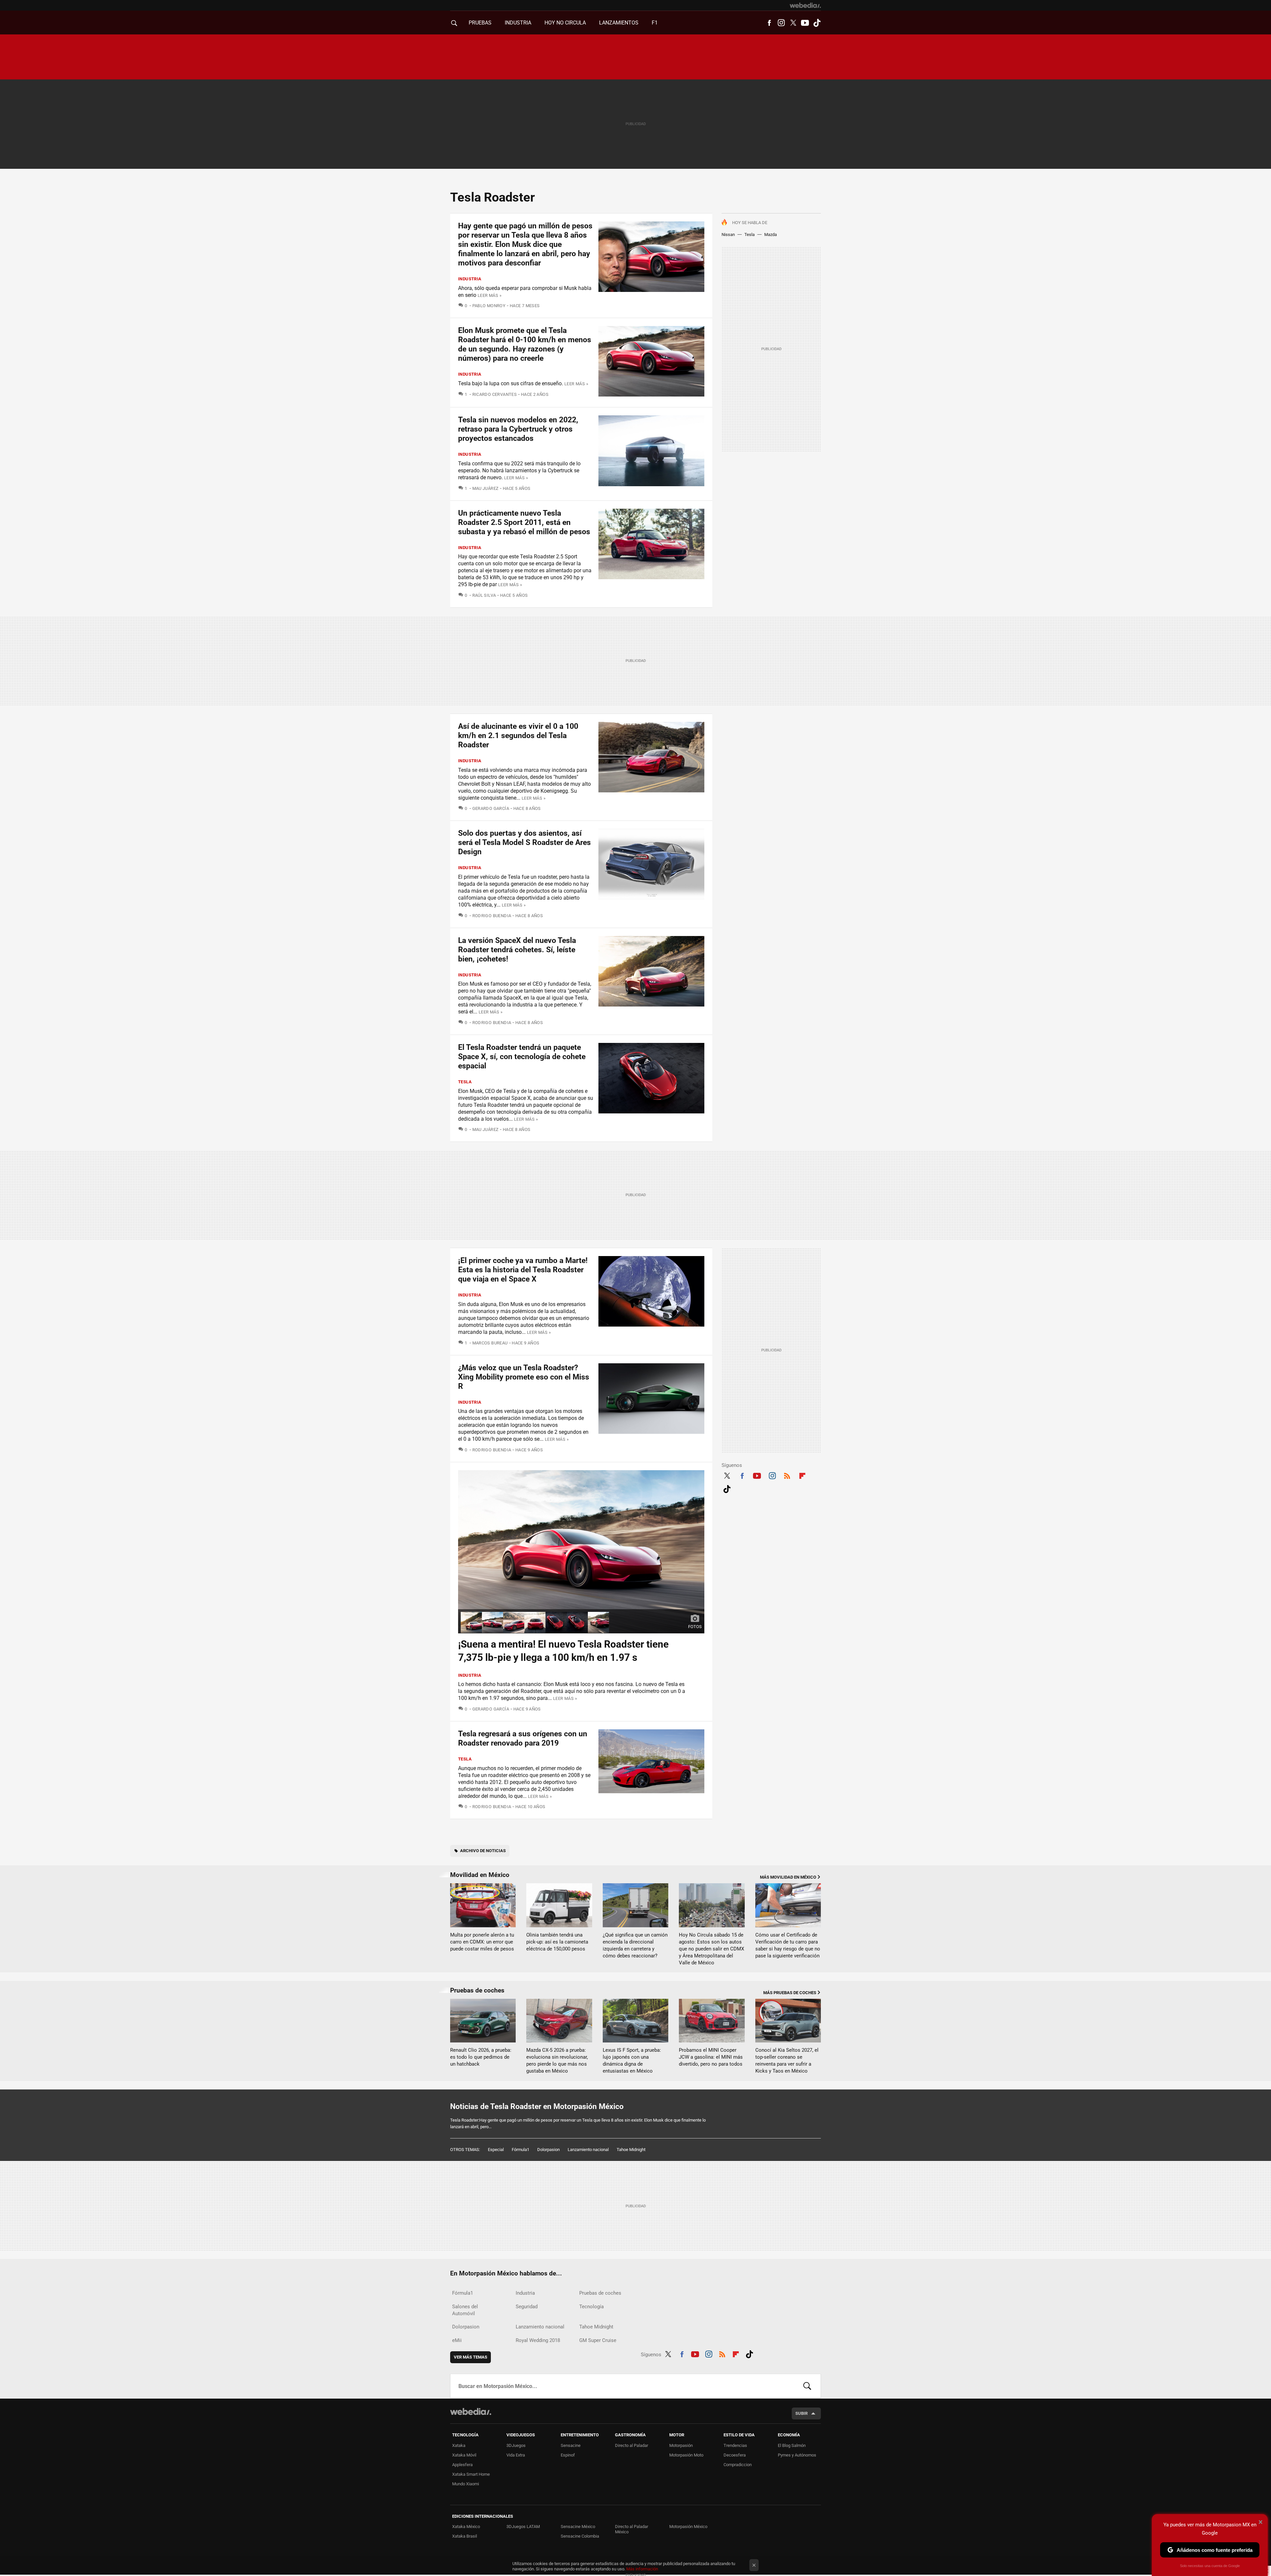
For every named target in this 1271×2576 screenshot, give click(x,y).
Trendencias (735, 2445)
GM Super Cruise (598, 2340)
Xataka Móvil (464, 2455)
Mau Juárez (485, 488)
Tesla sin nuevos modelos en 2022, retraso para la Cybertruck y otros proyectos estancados (518, 429)
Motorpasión (681, 2445)
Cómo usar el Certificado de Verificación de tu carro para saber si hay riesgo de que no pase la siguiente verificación (788, 1945)
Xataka (459, 2445)
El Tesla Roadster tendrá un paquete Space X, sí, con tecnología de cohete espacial (522, 1057)
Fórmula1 (520, 2150)
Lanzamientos (619, 23)
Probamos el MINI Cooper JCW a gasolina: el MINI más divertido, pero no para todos (711, 2057)
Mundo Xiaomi (466, 2484)
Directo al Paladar (632, 2445)
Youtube (805, 23)
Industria (518, 23)
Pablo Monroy (489, 306)
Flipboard (802, 1475)
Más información (642, 2569)
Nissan (728, 234)
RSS (787, 1475)
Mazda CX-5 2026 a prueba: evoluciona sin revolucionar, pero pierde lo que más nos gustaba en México (557, 2061)
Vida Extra (516, 2455)
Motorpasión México (688, 2527)
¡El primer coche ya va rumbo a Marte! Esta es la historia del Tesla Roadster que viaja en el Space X (523, 1270)
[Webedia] (805, 5)
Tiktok (817, 23)
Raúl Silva (484, 595)
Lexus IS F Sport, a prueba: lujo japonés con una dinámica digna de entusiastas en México (632, 2061)
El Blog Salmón (792, 2445)
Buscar (807, 2386)
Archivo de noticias (483, 1851)
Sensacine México (578, 2527)
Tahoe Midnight (631, 2150)
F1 (655, 23)
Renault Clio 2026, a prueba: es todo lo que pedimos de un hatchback (481, 2057)
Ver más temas (471, 2357)
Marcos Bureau (490, 1343)
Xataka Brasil (465, 2536)
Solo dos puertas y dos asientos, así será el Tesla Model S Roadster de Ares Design (524, 843)
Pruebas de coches (477, 1990)
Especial (496, 2150)
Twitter (793, 23)
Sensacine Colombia (580, 2536)
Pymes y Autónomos (797, 2455)
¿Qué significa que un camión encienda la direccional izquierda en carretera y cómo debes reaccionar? (635, 1945)
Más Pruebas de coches (790, 1993)
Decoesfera (735, 2455)
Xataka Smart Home (471, 2474)
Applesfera (462, 2465)
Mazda (771, 234)
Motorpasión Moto (686, 2455)
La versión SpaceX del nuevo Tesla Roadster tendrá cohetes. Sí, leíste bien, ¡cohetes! (517, 950)
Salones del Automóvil (465, 2310)
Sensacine (571, 2445)
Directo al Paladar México (632, 2529)
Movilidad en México (480, 1875)
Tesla (750, 234)
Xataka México (466, 2527)
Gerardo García (491, 808)
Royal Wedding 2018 (538, 2340)
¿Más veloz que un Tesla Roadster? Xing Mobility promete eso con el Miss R (524, 1377)
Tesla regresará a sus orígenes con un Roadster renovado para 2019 (523, 1738)
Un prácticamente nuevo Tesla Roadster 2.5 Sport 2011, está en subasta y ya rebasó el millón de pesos (524, 522)
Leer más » (490, 295)
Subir (801, 2413)
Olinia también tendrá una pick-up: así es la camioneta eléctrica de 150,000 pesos (557, 1942)
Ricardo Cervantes (494, 394)
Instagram (781, 23)
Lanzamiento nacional (588, 2150)
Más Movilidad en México (788, 1877)
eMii (457, 2340)
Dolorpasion (548, 2150)
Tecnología (591, 2307)
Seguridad (527, 2307)
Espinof (568, 2455)
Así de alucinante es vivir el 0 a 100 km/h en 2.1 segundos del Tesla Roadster (518, 736)
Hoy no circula (565, 23)
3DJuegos (516, 2445)
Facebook (769, 23)
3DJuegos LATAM (523, 2527)
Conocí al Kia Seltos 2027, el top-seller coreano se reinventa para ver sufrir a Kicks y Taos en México (787, 2061)
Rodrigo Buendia (492, 916)
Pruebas (480, 23)
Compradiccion (738, 2465)
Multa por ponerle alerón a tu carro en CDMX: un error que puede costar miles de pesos (482, 1942)
